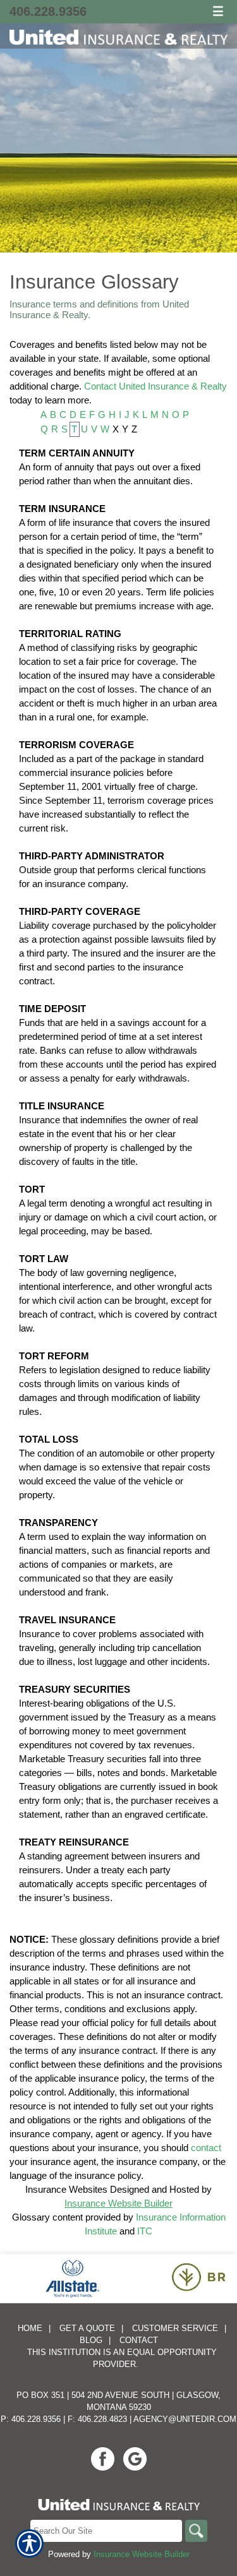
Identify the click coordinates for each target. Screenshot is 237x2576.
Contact (139, 2340)
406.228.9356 (48, 11)
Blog (91, 2340)
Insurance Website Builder (118, 2203)
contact (206, 2148)
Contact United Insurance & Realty (155, 386)
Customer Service (175, 2328)
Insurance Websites (66, 2189)
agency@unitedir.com (185, 2419)
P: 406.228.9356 (31, 2419)
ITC (145, 2231)
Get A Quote (87, 2328)
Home (30, 2328)
